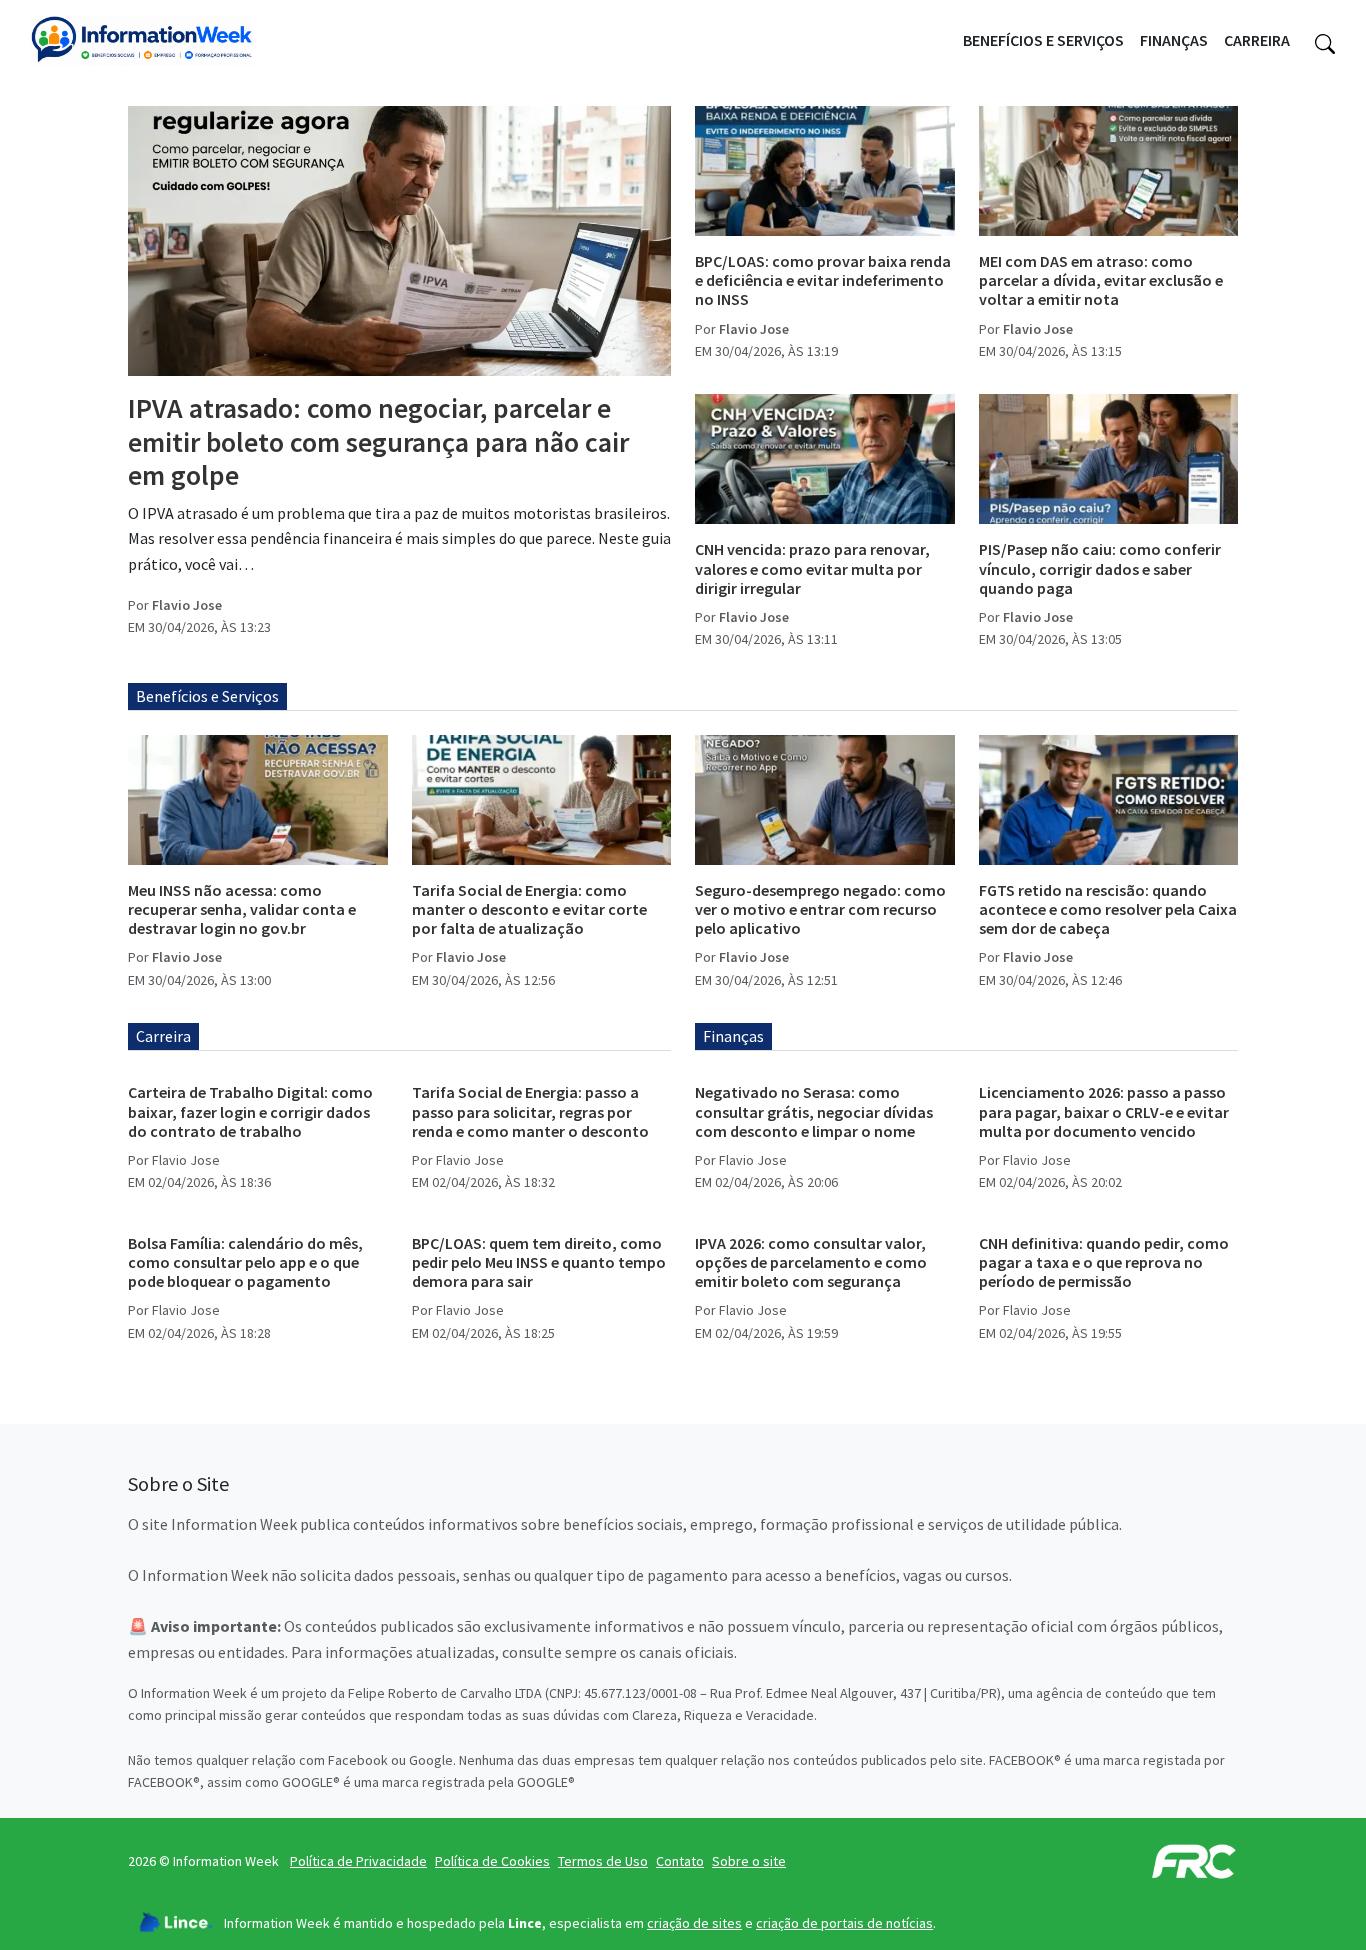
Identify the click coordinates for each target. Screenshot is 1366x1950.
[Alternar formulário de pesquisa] (1325, 41)
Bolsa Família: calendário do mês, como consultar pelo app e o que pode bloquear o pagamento (245, 1262)
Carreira (1257, 40)
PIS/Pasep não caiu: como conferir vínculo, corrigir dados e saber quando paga (1100, 568)
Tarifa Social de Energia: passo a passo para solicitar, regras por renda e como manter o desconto (530, 1111)
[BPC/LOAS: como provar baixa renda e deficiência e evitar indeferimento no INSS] (825, 171)
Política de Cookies (492, 1861)
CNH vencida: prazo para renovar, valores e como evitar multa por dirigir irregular (812, 568)
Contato (680, 1861)
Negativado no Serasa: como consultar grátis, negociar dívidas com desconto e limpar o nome (814, 1111)
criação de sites (694, 1923)
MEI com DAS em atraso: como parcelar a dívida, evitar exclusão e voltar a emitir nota (1101, 280)
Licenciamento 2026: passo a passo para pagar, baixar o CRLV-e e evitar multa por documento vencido (1104, 1111)
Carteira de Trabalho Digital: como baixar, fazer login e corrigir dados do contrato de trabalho (250, 1111)
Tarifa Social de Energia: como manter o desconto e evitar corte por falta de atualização (529, 909)
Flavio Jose (187, 605)
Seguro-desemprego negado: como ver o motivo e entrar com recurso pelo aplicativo (820, 909)
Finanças (1174, 40)
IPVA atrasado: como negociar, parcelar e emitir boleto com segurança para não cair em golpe (378, 441)
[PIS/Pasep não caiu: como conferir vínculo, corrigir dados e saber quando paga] (1109, 459)
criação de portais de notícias (844, 1923)
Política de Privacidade (358, 1861)
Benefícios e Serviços (1043, 40)
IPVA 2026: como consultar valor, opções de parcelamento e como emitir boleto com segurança (811, 1262)
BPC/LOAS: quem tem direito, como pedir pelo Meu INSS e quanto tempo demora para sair (539, 1262)
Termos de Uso (603, 1861)
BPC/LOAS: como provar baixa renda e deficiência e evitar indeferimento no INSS (823, 280)
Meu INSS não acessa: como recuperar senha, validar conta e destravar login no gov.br (242, 909)
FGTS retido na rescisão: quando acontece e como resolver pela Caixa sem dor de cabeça (1108, 909)
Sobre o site (749, 1861)
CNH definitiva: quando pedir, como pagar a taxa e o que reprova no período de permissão (1104, 1262)
